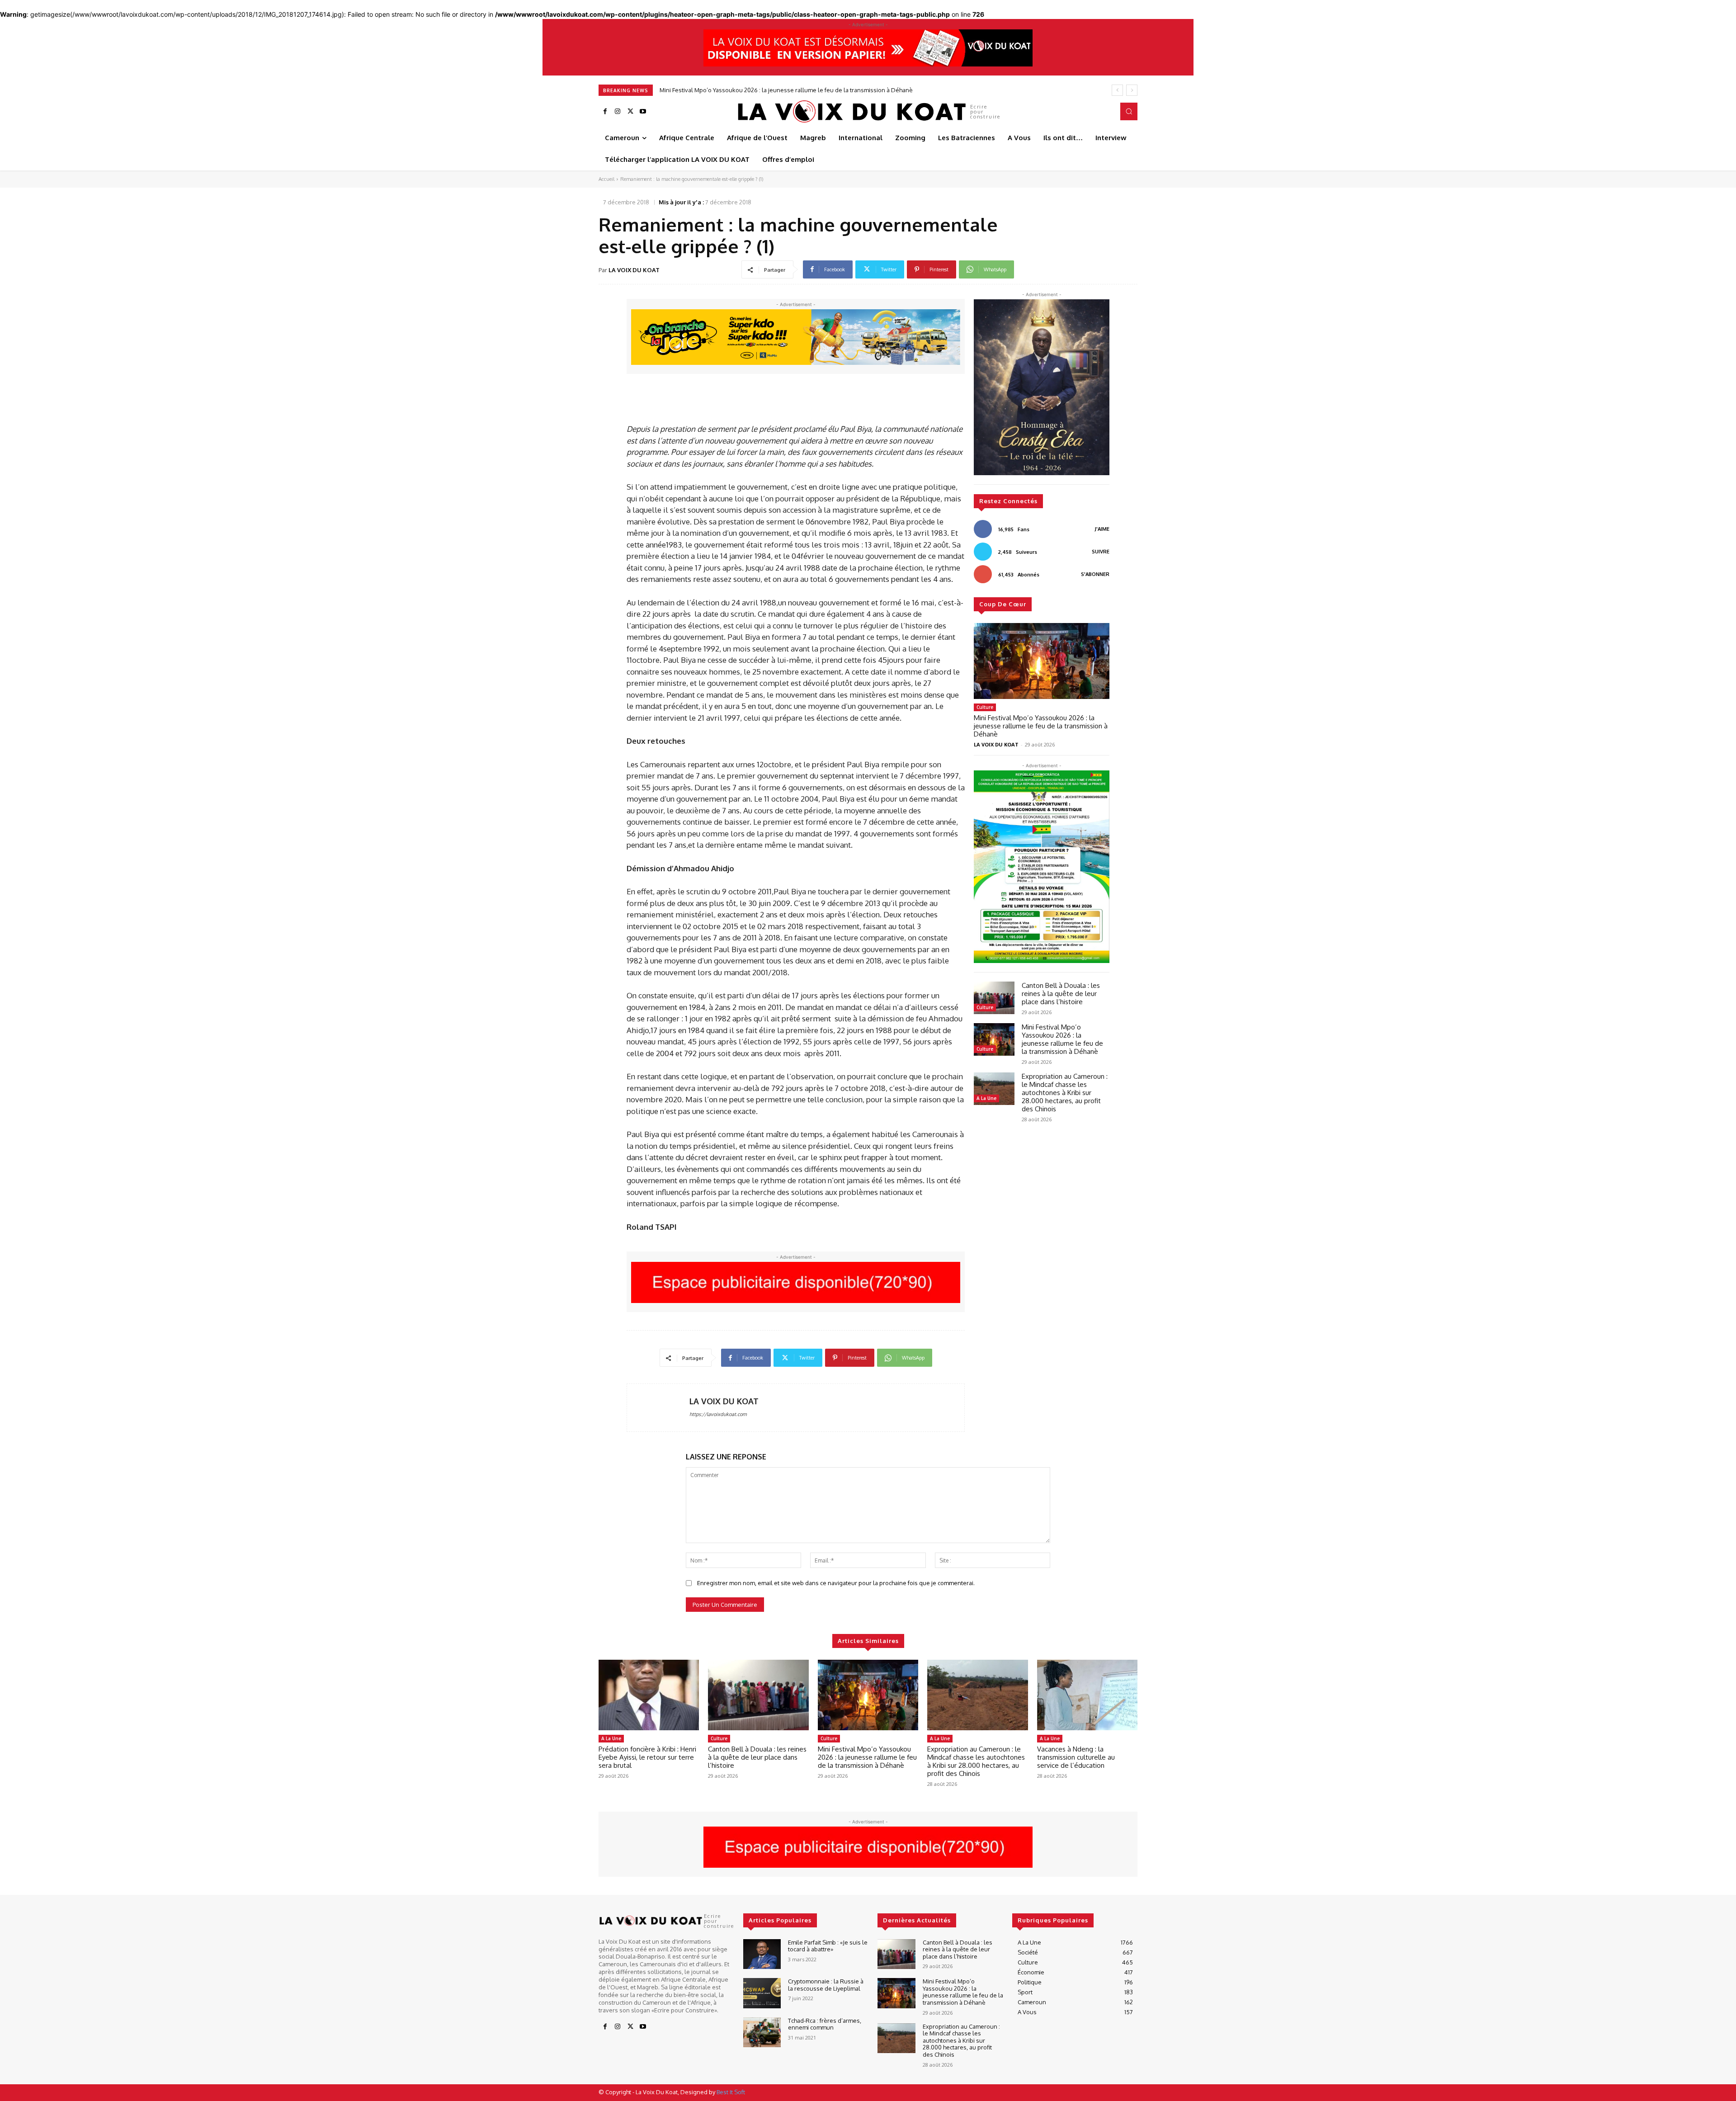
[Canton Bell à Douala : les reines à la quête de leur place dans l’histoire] (994, 998)
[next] (1132, 90)
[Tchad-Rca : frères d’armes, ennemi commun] (762, 2033)
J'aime (1102, 529)
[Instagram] (618, 112)
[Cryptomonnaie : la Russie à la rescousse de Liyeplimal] (762, 1993)
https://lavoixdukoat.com (718, 1414)
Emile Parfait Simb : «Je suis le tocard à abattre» (828, 1946)
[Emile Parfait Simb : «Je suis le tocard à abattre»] (762, 1954)
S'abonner (1095, 574)
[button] (1129, 111)
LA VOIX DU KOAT (634, 270)
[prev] (1117, 90)
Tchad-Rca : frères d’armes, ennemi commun (825, 2024)
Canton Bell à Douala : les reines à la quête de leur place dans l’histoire (1061, 994)
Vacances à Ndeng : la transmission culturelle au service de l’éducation (1076, 1757)
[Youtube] (643, 112)
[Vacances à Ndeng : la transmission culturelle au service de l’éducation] (1087, 1695)
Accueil (606, 179)
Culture (985, 707)
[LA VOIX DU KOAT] (658, 1408)
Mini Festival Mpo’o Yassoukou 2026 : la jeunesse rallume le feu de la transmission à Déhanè (1041, 726)
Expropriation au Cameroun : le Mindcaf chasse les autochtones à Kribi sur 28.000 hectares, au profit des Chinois (812, 90)
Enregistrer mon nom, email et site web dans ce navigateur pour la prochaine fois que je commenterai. (836, 1583)
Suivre (1101, 552)
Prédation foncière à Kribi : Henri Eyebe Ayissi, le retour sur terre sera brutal (647, 1757)
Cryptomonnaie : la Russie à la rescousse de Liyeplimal (826, 1985)
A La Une (986, 1098)
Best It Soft (731, 2092)
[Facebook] (605, 112)
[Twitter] (630, 112)
